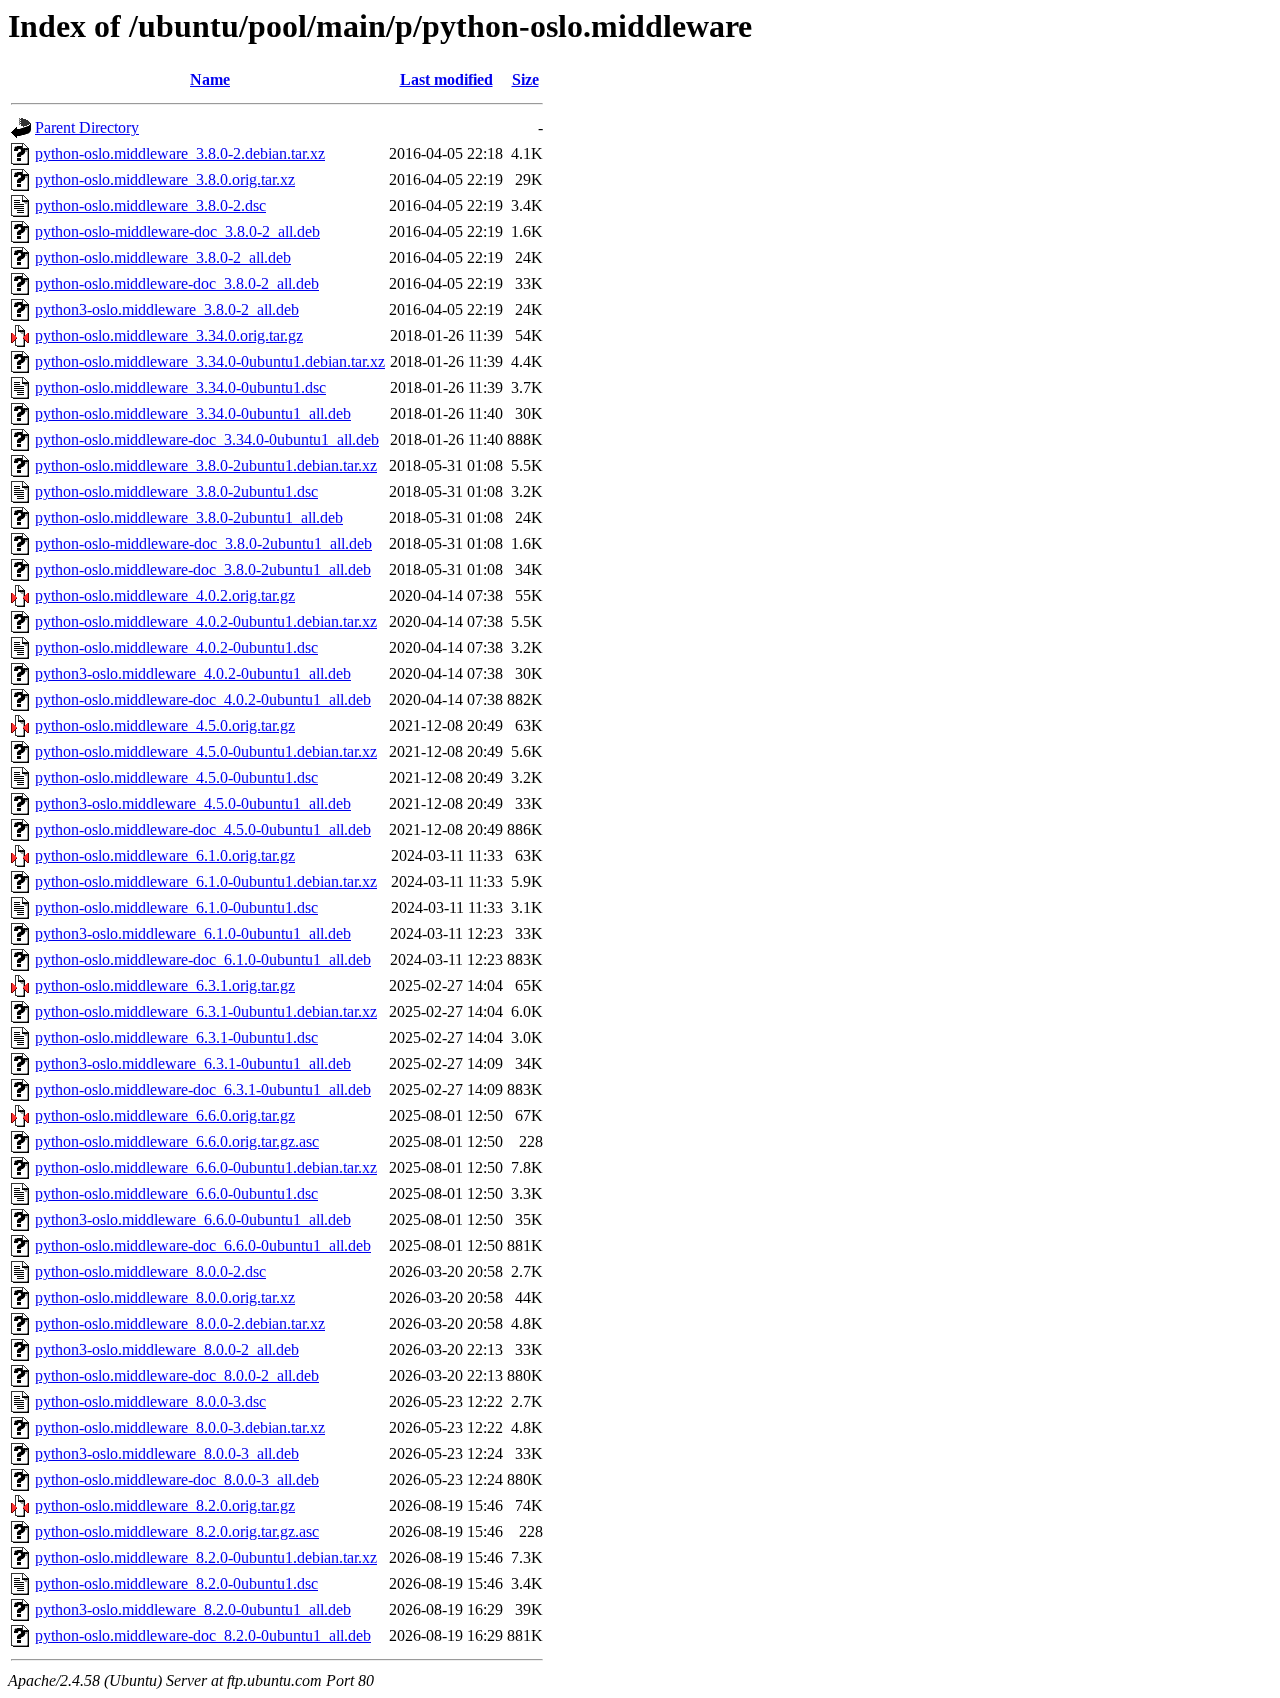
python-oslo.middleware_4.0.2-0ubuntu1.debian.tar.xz (206, 621)
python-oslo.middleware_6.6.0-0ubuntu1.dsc (176, 1193)
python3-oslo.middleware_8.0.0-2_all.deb (167, 1349)
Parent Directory (87, 127)
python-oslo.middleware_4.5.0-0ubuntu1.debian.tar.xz (206, 751)
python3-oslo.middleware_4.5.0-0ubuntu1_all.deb (193, 803)
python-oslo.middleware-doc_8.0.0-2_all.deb (177, 1375)
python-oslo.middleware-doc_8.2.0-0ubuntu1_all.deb (203, 1635)
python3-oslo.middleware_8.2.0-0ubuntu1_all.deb (193, 1609)
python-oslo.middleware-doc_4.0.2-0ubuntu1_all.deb (203, 699)
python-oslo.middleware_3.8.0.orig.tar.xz (165, 179)
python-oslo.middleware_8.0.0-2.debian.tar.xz (180, 1323)
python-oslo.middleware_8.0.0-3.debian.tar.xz (180, 1427)
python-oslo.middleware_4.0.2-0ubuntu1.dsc (176, 647)
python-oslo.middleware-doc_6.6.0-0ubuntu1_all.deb (203, 1245)
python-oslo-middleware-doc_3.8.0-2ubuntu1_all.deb (203, 543)
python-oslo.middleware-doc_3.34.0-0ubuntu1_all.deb (207, 439)
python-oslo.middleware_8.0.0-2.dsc (150, 1271)
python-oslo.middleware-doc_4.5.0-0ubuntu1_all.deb (203, 829)
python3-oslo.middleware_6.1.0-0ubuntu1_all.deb (193, 933)
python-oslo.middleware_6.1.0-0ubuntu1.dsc (176, 907)
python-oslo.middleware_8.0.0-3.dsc (150, 1401)
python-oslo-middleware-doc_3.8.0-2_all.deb (177, 231)
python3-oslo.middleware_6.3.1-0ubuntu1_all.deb (193, 1063)
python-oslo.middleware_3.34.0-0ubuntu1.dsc (180, 387)
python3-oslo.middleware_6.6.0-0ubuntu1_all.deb (193, 1219)
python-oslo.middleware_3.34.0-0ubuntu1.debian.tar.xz (210, 361)
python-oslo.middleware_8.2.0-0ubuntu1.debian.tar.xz (206, 1557)
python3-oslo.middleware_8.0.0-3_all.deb (167, 1453)
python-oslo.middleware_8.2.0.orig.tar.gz (165, 1505)
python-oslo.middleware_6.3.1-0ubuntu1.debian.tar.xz (206, 1011)
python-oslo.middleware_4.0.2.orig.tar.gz (165, 595)
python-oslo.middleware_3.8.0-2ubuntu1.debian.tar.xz (206, 465)
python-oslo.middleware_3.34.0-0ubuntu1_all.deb (193, 413)
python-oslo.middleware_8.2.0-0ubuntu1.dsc (176, 1583)
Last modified (446, 79)
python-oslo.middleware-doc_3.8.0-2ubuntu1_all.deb (203, 569)
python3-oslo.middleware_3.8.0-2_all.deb (167, 309)
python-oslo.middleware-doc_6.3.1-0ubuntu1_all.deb (203, 1089)
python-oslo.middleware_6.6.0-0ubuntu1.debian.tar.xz (206, 1167)
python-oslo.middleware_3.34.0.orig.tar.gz (169, 335)
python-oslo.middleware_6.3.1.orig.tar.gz (165, 985)
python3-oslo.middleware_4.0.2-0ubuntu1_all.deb (193, 673)
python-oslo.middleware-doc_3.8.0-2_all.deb (177, 283)
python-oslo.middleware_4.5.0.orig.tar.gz (165, 725)
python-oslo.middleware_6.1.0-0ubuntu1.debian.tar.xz (206, 881)
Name (210, 79)
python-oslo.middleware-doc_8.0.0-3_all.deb (177, 1479)
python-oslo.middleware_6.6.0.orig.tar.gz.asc (177, 1141)
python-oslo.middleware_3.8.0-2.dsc (150, 205)
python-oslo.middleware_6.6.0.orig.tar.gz (165, 1115)
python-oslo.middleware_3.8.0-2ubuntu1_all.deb (189, 517)
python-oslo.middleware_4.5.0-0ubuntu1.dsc (176, 777)
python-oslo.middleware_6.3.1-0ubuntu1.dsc (176, 1037)
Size (525, 79)
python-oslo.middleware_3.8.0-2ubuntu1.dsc (176, 491)
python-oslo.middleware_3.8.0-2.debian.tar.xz (180, 153)
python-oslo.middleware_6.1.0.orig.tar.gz (165, 855)
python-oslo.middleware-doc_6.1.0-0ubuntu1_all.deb (203, 959)
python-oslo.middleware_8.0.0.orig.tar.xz (165, 1297)
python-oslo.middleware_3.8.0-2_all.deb (163, 257)
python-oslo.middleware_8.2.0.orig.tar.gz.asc (177, 1531)
